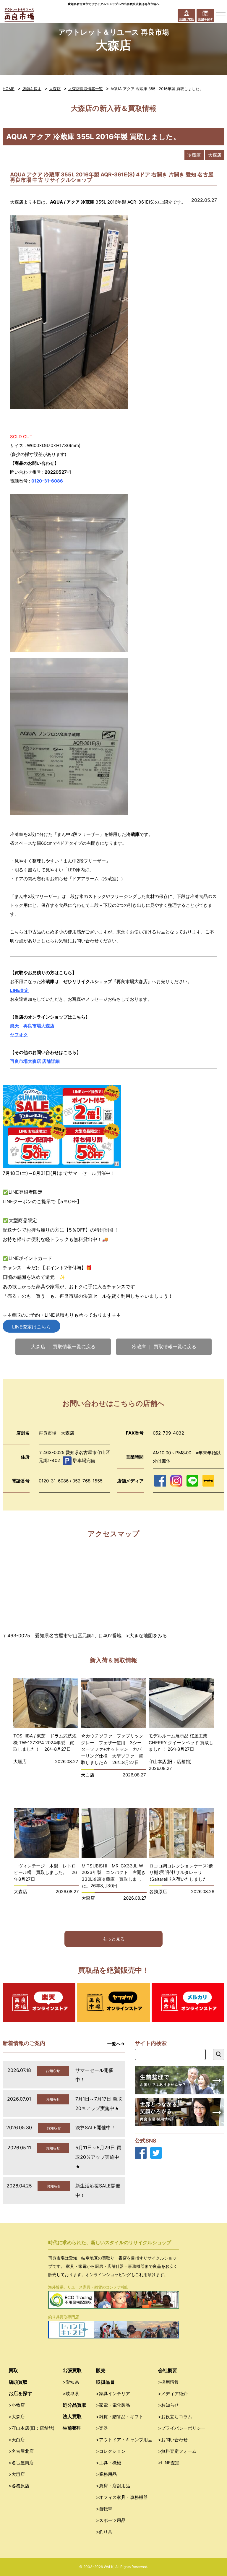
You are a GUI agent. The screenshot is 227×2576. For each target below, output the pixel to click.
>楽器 (102, 2428)
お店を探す (20, 2393)
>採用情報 (168, 2382)
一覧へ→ (116, 2044)
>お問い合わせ (173, 2440)
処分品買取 (74, 2405)
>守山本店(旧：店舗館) (31, 2428)
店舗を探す (32, 89)
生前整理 (72, 2428)
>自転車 (104, 2509)
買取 (13, 2370)
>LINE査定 (169, 2463)
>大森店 (17, 2417)
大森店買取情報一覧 (86, 89)
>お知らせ (168, 2405)
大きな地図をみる (148, 1635)
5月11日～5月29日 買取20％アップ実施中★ (98, 2157)
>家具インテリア (113, 2394)
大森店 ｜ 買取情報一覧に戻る (63, 1347)
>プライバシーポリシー (182, 2428)
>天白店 (17, 2440)
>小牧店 (17, 2405)
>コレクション (111, 2451)
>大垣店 (17, 2474)
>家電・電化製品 (113, 2405)
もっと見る (114, 1939)
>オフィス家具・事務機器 (122, 2497)
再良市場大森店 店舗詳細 (35, 1061)
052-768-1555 (87, 1481)
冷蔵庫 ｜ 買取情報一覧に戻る (164, 1347)
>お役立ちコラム (175, 2417)
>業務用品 (106, 2474)
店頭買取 (18, 2382)
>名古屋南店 (21, 2463)
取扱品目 (106, 2382)
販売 (101, 2370)
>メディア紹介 (173, 2394)
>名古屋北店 (21, 2451)
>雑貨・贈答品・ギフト (120, 2417)
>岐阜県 (71, 2394)
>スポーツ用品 (111, 2520)
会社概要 (168, 2370)
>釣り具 (104, 2532)
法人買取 (72, 2416)
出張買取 (72, 2370)
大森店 (55, 89)
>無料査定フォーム (177, 2451)
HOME (9, 89)
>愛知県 (71, 2382)
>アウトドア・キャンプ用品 (124, 2440)
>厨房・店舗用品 (113, 2486)
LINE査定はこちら (31, 1327)
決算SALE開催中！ (95, 2127)
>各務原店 (19, 2486)
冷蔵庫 (194, 155)
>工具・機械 (109, 2463)
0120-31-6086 (47, 481)
